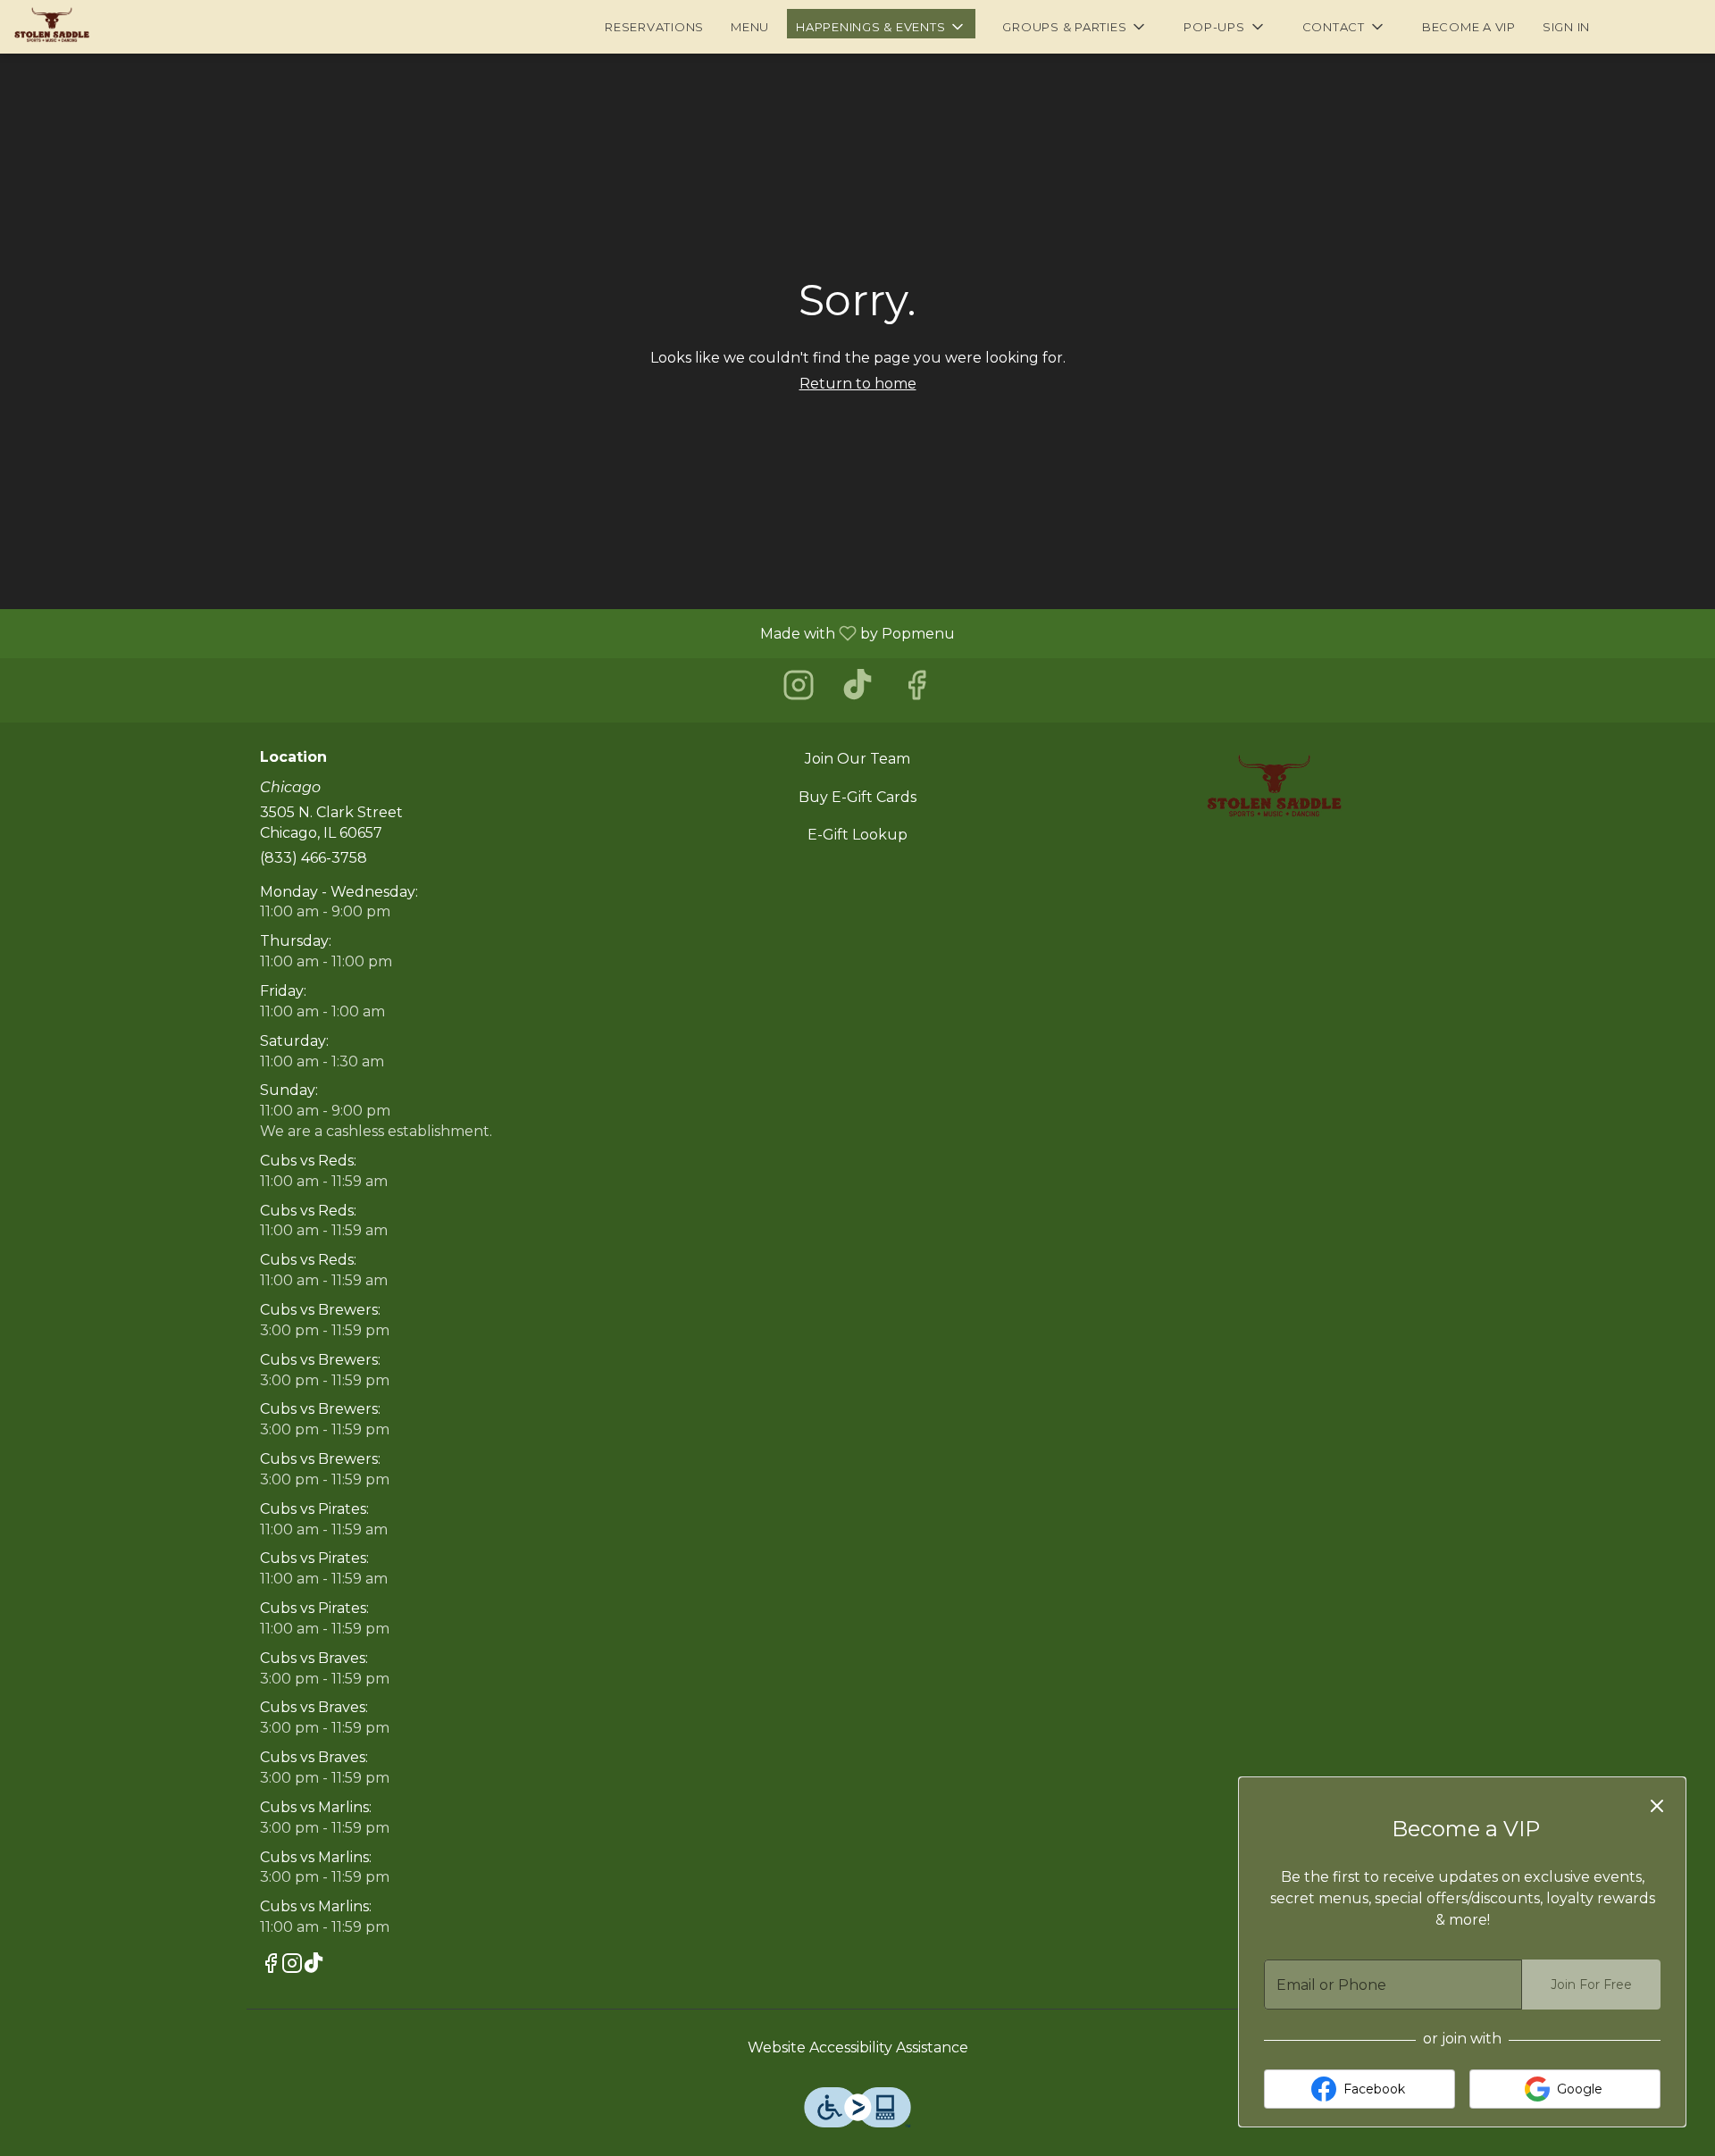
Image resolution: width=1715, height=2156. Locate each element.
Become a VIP (1469, 27)
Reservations (654, 27)
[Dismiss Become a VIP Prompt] (1657, 1806)
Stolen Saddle (1274, 790)
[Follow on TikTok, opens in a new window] (857, 690)
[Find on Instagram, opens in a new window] (799, 690)
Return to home (858, 384)
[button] (881, 24)
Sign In (1566, 27)
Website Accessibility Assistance (858, 2047)
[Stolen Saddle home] (95, 27)
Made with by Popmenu (484, 633)
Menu (750, 27)
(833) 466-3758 (314, 858)
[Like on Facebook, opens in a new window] (916, 690)
